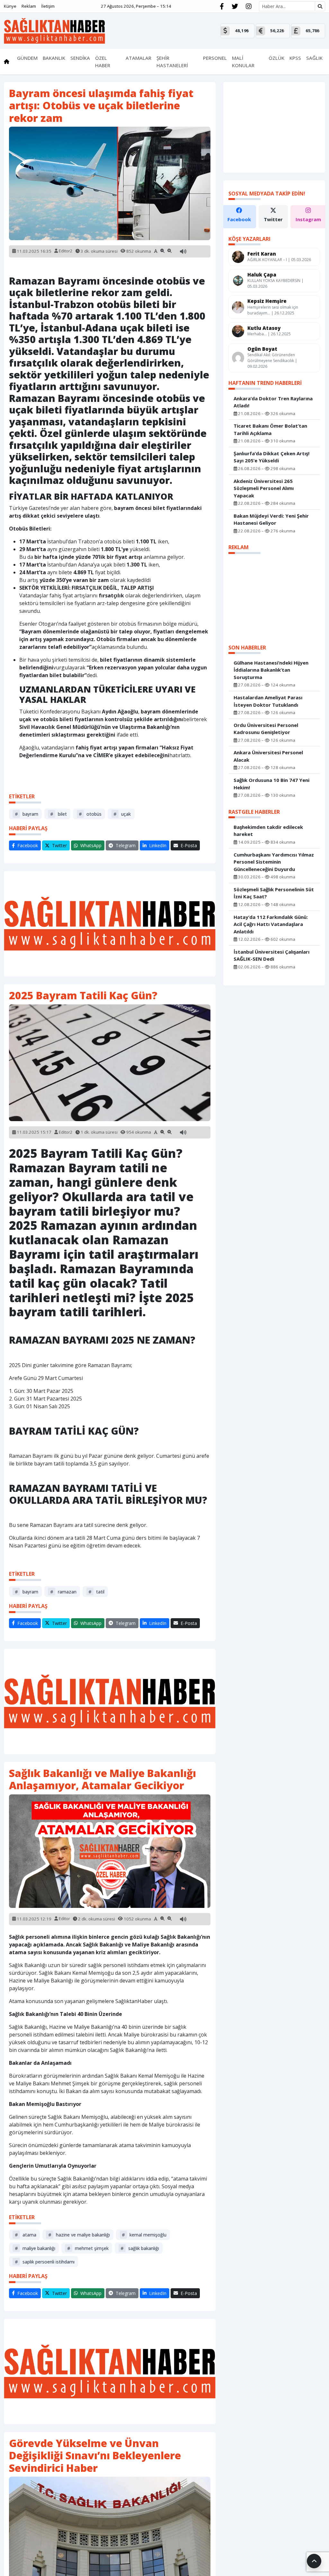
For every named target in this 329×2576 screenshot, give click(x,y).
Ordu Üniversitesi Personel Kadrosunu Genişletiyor (266, 729)
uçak (122, 814)
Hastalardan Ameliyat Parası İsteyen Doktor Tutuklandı (268, 701)
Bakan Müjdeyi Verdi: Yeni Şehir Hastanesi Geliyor (271, 519)
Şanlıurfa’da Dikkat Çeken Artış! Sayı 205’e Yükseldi (271, 457)
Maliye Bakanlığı (35, 2248)
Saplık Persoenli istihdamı (45, 2262)
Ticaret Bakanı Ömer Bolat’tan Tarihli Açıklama (270, 429)
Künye (10, 6)
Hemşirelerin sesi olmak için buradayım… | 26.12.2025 (273, 310)
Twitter (273, 219)
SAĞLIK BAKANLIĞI (140, 2248)
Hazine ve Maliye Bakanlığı (79, 2235)
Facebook (239, 219)
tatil (96, 1592)
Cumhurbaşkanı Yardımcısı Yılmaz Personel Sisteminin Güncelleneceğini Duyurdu (274, 862)
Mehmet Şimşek (88, 2248)
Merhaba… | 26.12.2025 (269, 334)
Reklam (29, 6)
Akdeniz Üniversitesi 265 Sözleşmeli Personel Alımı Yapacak (264, 488)
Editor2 (66, 251)
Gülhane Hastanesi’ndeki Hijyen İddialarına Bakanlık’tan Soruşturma (271, 670)
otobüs (90, 814)
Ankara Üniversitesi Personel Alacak (268, 756)
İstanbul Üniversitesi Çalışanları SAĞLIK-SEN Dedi (271, 955)
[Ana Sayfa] (54, 30)
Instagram (308, 219)
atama (26, 2235)
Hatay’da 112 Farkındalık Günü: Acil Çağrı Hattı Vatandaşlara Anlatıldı (271, 924)
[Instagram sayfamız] (249, 6)
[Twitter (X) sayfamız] (235, 6)
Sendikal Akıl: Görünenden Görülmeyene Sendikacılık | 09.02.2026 (272, 361)
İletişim (48, 6)
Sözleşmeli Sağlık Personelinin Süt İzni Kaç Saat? (274, 893)
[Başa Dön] (314, 2561)
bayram (27, 814)
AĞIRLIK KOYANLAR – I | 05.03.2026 (279, 260)
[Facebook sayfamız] (222, 6)
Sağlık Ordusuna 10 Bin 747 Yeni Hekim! (271, 784)
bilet (58, 814)
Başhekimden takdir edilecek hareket (268, 831)
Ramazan (63, 1592)
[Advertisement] (110, 924)
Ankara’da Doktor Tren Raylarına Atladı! (273, 402)
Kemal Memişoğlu (144, 2235)
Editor (64, 1918)
